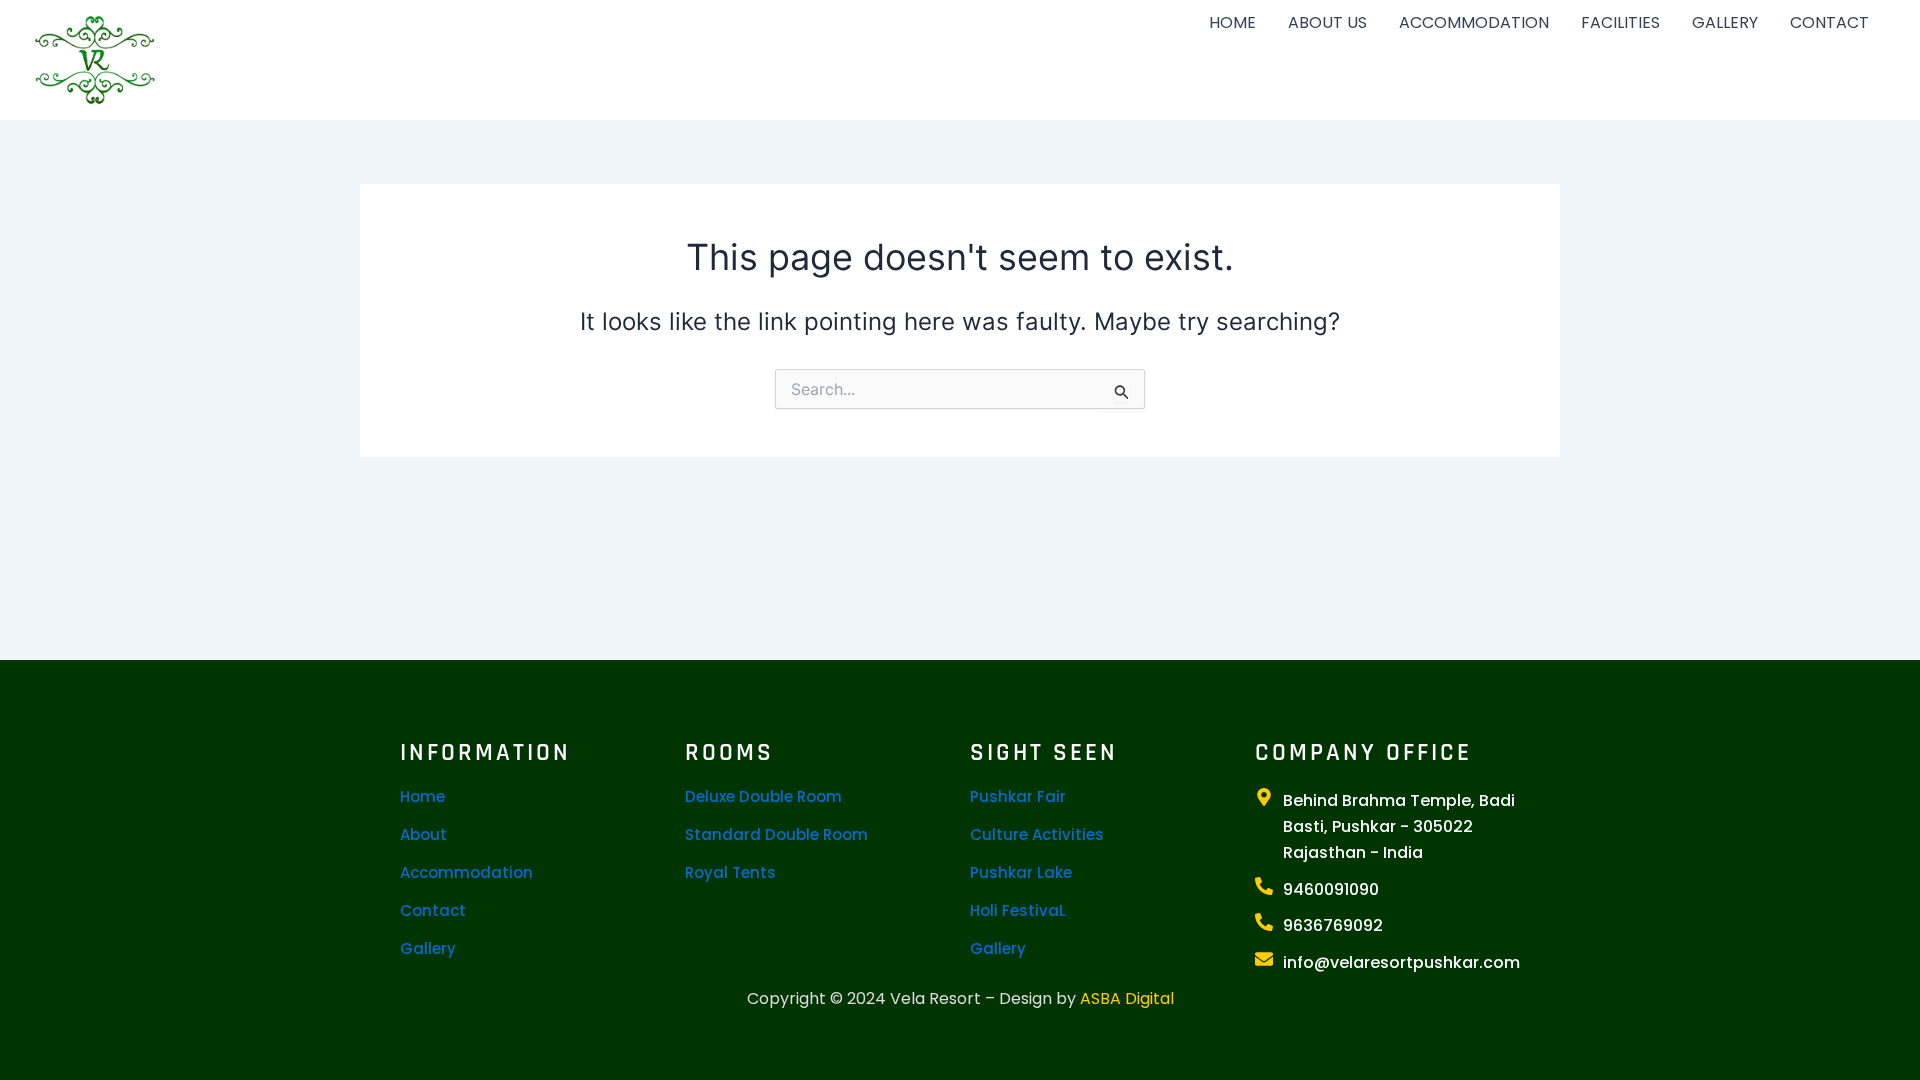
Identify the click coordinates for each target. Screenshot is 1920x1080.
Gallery (428, 948)
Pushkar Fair (1018, 796)
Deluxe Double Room (763, 796)
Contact (433, 910)
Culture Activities (1037, 834)
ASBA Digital (1127, 998)
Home (422, 796)
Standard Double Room (776, 834)
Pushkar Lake (1021, 872)
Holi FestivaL (1018, 910)
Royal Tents (730, 872)
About (423, 834)
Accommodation (466, 872)
